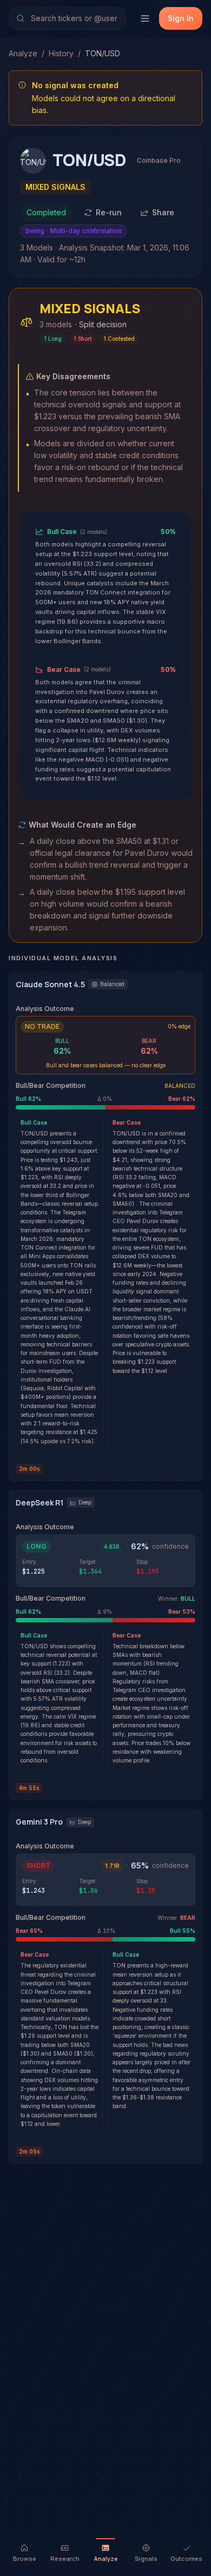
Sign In (181, 18)
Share (163, 212)
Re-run (109, 212)
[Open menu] (145, 18)
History (61, 53)
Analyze (23, 53)
